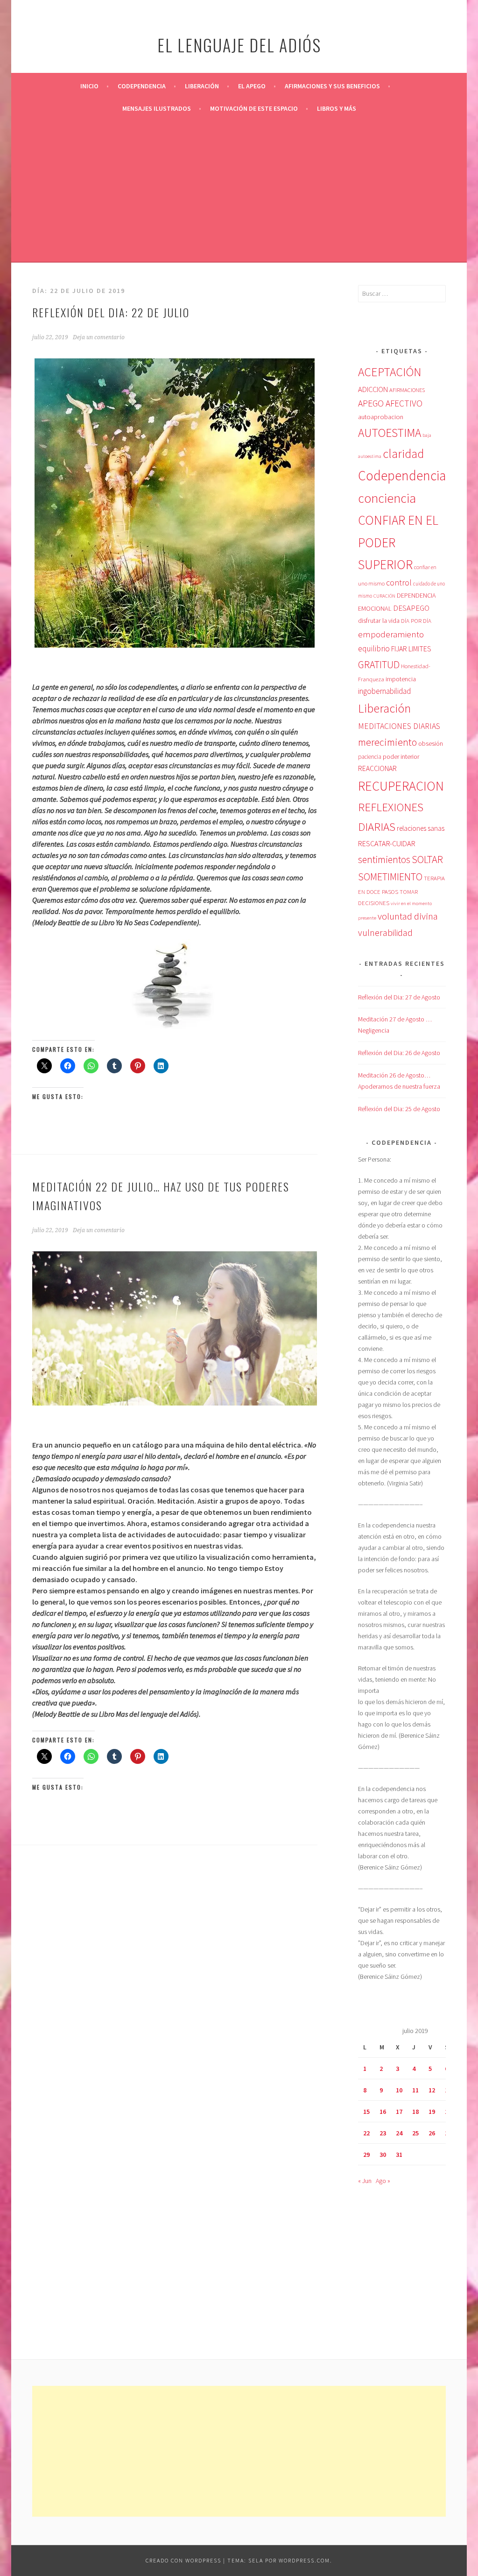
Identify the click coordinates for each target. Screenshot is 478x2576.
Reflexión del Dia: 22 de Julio (111, 312)
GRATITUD (379, 665)
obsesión (431, 743)
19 (432, 2112)
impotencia (401, 679)
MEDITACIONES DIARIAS (399, 726)
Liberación (202, 86)
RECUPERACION (401, 786)
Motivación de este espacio (254, 108)
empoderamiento (391, 634)
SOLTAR (427, 859)
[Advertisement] (239, 190)
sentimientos (384, 860)
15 (366, 2112)
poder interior (401, 756)
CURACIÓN (384, 596)
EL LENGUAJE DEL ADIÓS (239, 45)
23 (383, 2133)
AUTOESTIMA (390, 433)
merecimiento (387, 742)
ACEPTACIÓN (390, 372)
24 (399, 2133)
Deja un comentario (99, 337)
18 (415, 2112)
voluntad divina (408, 916)
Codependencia (142, 86)
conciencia (387, 498)
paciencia (370, 757)
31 (399, 2155)
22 (366, 2133)
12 (432, 2090)
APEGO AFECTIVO (390, 403)
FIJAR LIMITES (411, 649)
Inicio (89, 86)
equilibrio (374, 649)
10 (399, 2090)
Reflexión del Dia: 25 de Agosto (399, 1109)
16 (383, 2112)
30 (383, 2155)
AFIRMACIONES (407, 390)
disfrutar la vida (379, 621)
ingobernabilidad (384, 691)
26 (432, 2133)
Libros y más (337, 108)
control (399, 583)
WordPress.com (304, 2560)
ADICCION (373, 389)
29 (366, 2155)
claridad (403, 453)
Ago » (383, 2181)
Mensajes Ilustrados (157, 108)
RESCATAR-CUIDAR (387, 843)
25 (415, 2133)
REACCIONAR (377, 768)
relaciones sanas (421, 828)
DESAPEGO (411, 608)
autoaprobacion (381, 417)
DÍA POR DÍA (416, 621)
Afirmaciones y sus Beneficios (332, 86)
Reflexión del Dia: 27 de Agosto (399, 997)
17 (399, 2112)
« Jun (365, 2181)
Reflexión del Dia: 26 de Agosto (399, 1053)
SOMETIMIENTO (390, 877)
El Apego (252, 86)
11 (415, 2090)
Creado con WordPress (183, 2560)
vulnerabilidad (385, 933)
